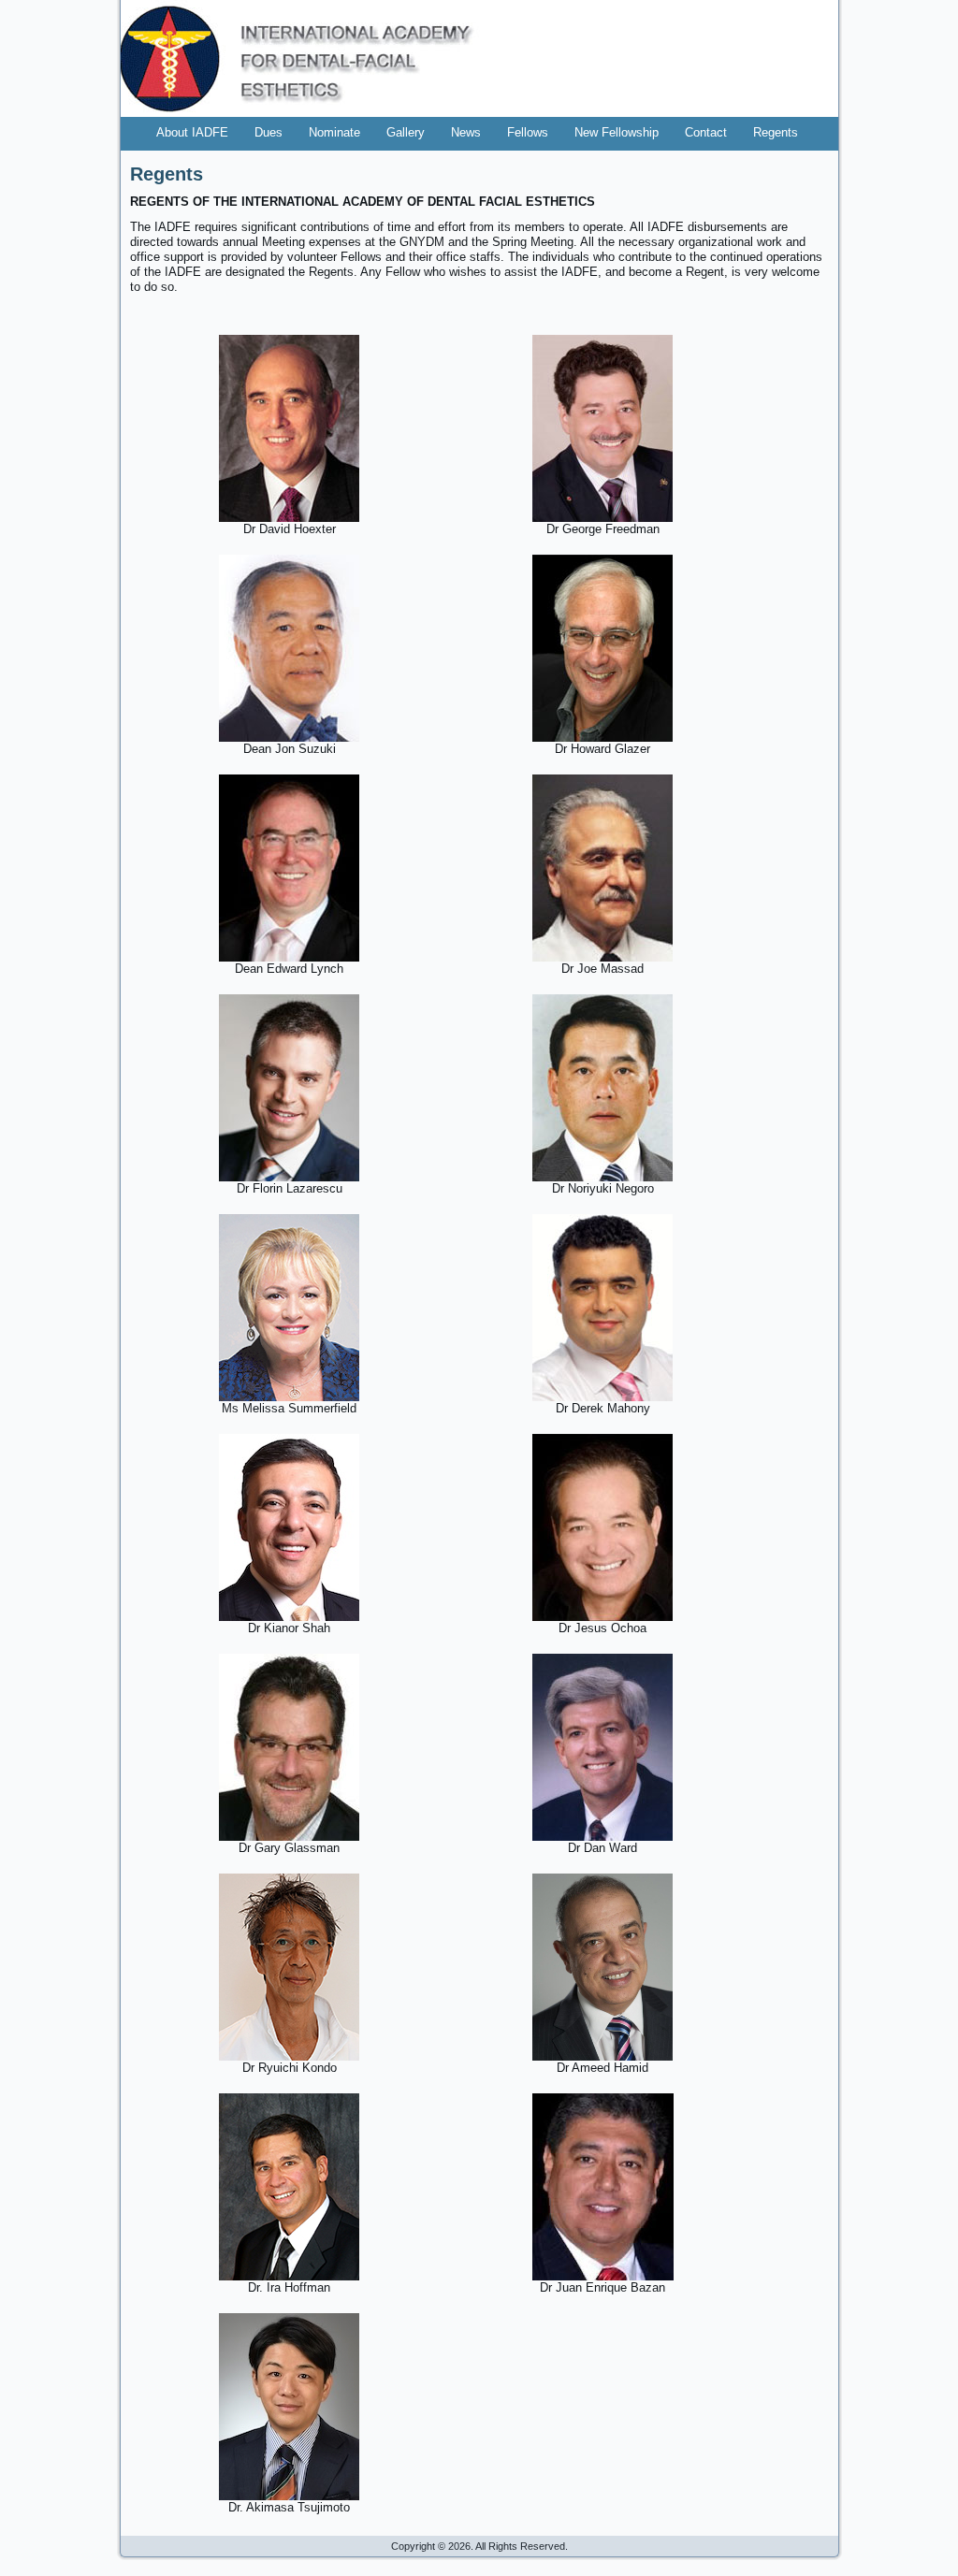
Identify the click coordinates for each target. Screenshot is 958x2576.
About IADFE (192, 132)
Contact (706, 132)
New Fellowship (617, 132)
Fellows (528, 132)
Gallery (406, 132)
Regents (776, 132)
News (466, 132)
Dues (269, 132)
